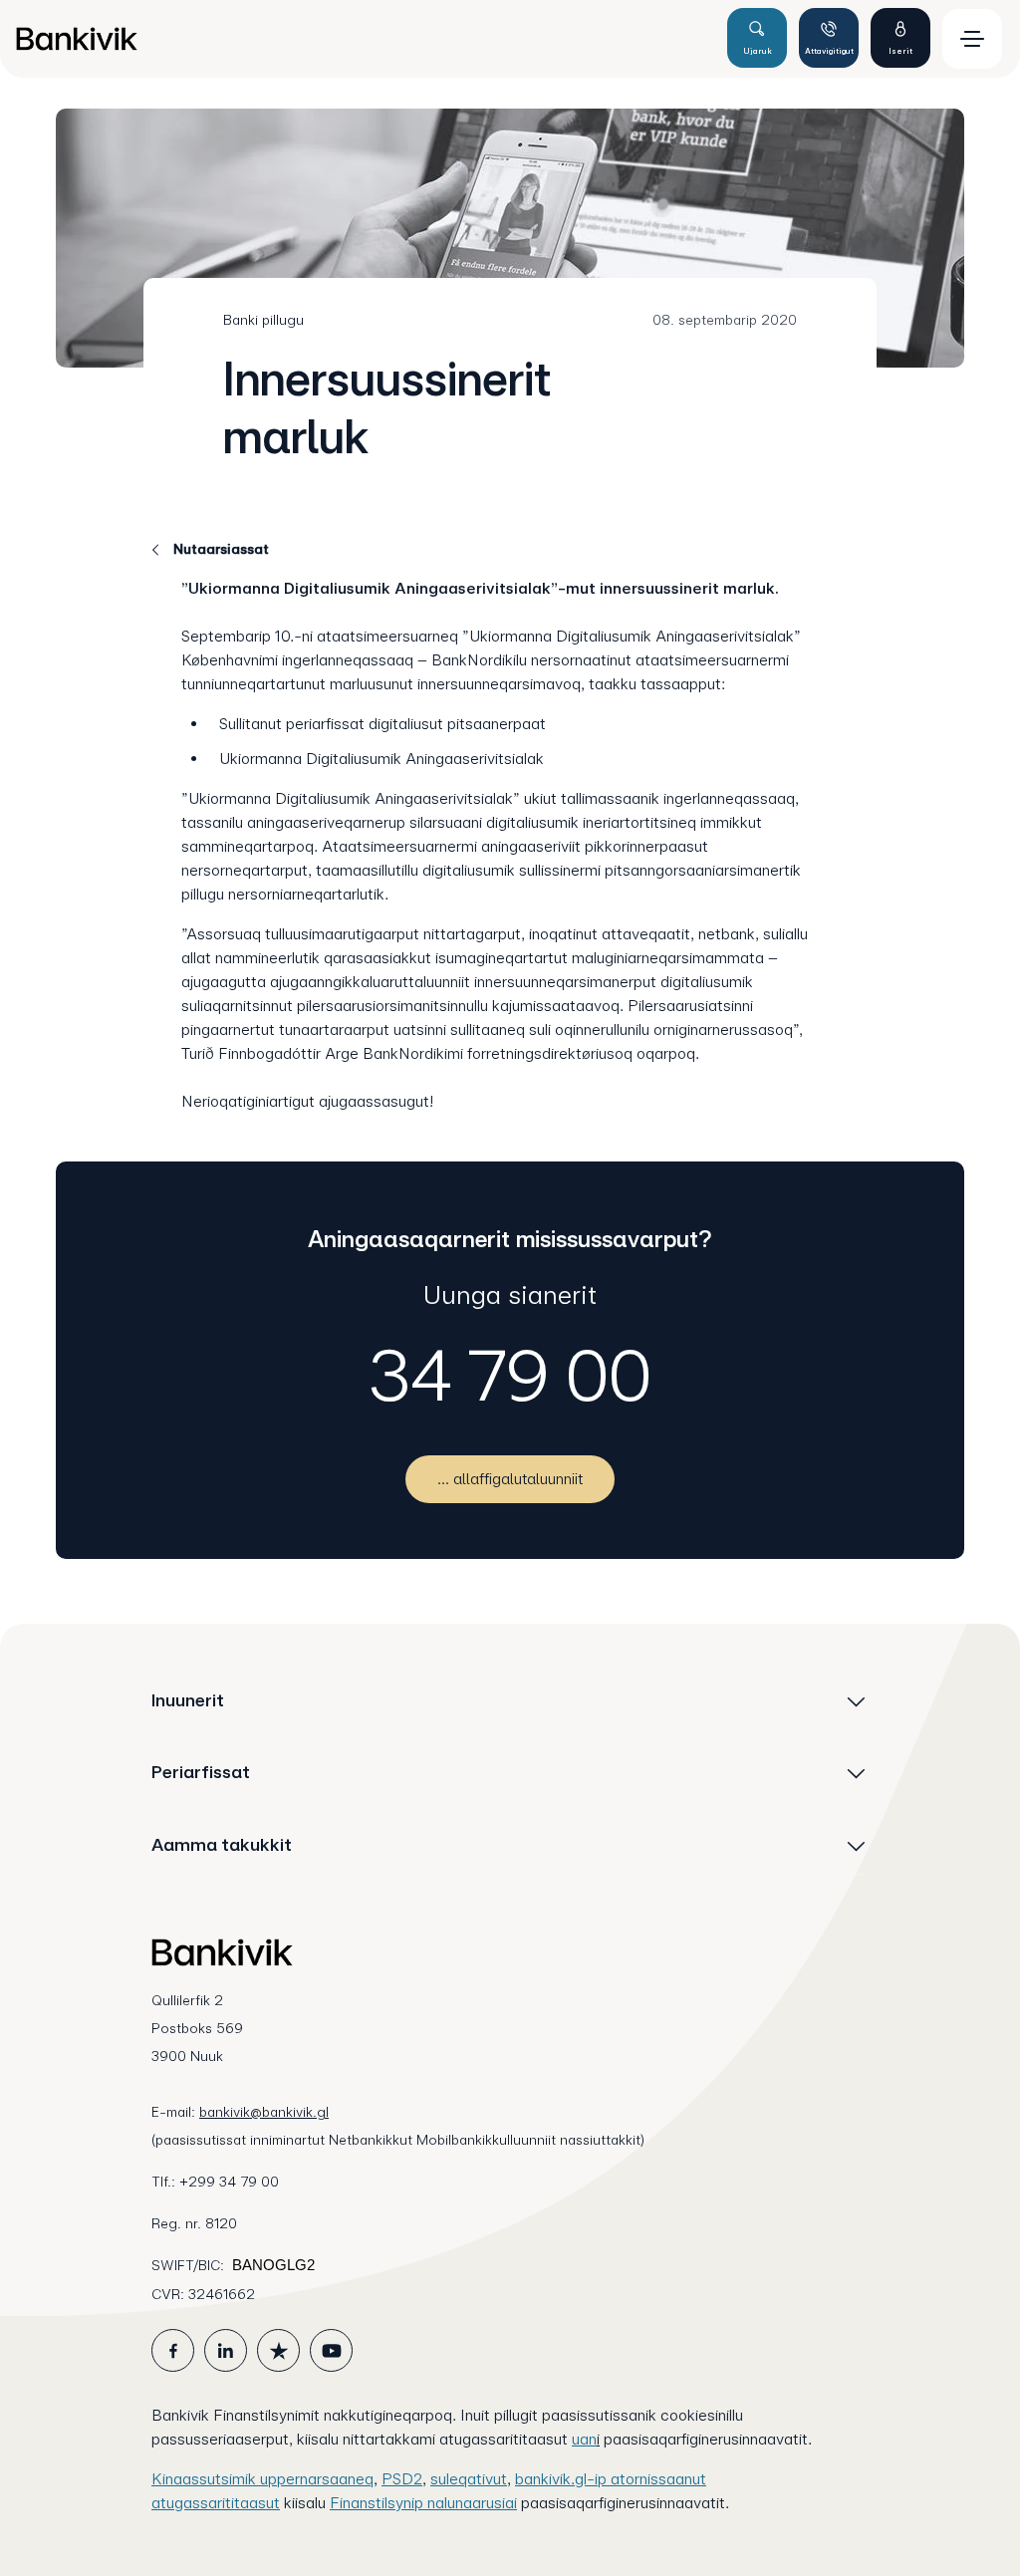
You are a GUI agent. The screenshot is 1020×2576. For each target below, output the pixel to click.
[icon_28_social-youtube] (331, 2350)
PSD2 (402, 2479)
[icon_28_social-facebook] (173, 2350)
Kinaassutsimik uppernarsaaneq (262, 2479)
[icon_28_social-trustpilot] (278, 2350)
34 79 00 (510, 1376)
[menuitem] (363, 39)
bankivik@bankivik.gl (264, 2112)
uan (584, 2439)
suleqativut (469, 2479)
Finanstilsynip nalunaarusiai (423, 2503)
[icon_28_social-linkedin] (226, 2350)
